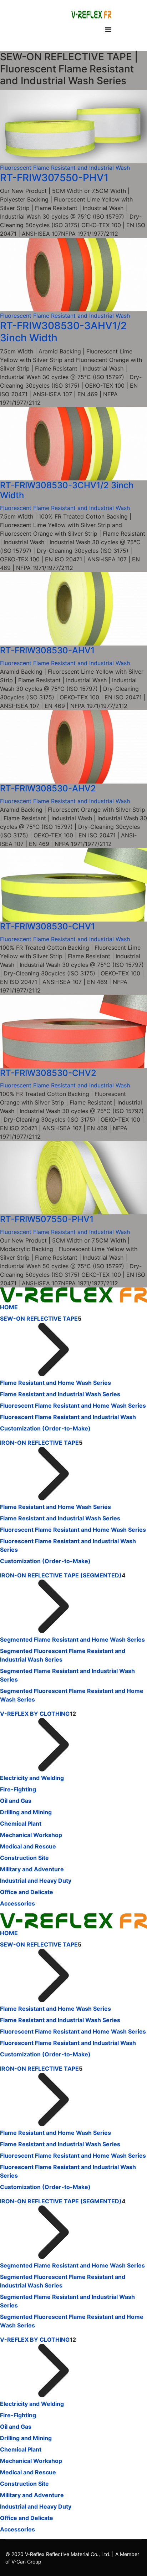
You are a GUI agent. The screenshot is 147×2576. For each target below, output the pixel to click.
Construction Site (24, 1858)
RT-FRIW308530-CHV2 (48, 1073)
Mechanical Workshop (31, 1835)
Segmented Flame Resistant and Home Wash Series (72, 1639)
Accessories (17, 1903)
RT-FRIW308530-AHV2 (48, 788)
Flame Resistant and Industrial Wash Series (60, 1394)
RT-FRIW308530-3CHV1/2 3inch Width (67, 490)
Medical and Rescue (28, 1846)
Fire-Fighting (18, 1789)
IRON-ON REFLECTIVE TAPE (39, 1443)
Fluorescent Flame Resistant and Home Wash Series (73, 1406)
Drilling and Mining (26, 1812)
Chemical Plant (21, 1823)
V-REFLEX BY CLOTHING (35, 1714)
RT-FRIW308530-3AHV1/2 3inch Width (63, 332)
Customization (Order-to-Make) (45, 1428)
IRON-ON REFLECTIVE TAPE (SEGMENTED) (61, 1575)
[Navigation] (108, 29)
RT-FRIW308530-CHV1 (47, 926)
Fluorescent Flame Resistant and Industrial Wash (65, 168)
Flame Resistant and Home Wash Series (55, 1383)
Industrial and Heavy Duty (36, 1881)
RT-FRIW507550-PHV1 (47, 1219)
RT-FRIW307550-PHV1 (54, 178)
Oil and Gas (16, 1801)
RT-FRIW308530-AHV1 (47, 650)
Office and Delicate (27, 1892)
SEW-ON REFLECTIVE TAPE (39, 1318)
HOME (9, 1307)
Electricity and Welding (32, 1778)
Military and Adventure (32, 1869)
